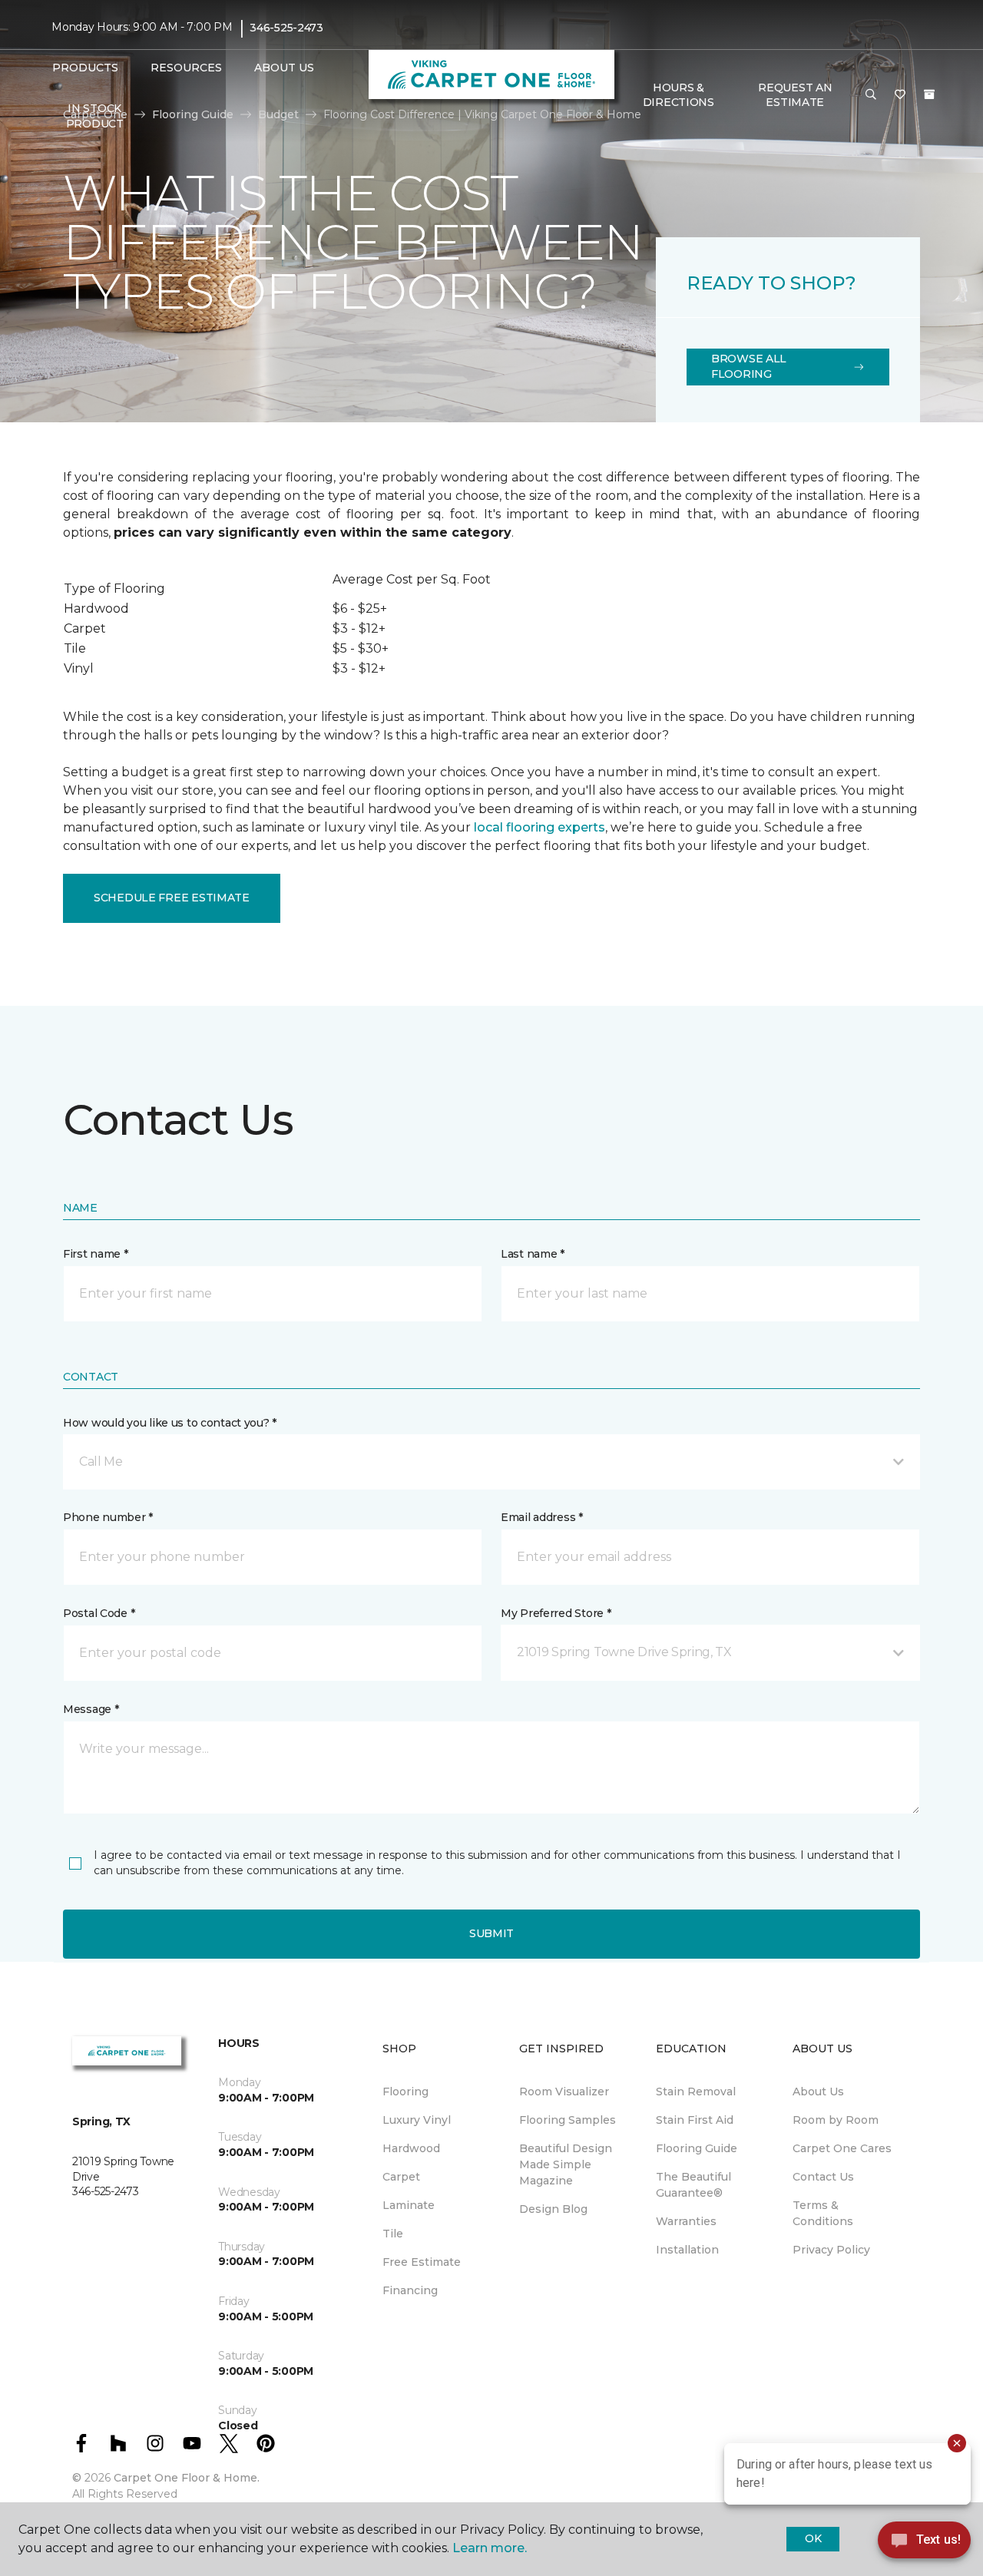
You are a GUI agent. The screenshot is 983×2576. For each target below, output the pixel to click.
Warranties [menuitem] (686, 2221)
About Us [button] (284, 68)
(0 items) (929, 94)
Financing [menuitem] (410, 2290)
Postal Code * (99, 1613)
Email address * (542, 1517)
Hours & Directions (679, 95)
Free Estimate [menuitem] (422, 2262)
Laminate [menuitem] (409, 2205)
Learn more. (490, 2548)
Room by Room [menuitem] (836, 2120)
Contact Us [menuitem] (823, 2177)
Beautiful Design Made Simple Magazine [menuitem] (566, 2164)
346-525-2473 (286, 28)
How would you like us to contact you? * (170, 1423)
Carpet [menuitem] (401, 2177)
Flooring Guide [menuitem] (697, 2148)
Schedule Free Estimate (172, 898)
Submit (491, 1933)
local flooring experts (539, 827)
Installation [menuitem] (687, 2250)
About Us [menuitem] (818, 2092)
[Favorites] (900, 95)
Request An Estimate (795, 95)
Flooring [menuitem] (405, 2092)
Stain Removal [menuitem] (696, 2092)
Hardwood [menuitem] (411, 2148)
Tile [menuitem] (393, 2234)
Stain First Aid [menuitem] (695, 2120)
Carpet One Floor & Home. (187, 2478)
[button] (871, 95)
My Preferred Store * (556, 1613)
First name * (96, 1254)
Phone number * (108, 1517)
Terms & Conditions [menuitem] (823, 2213)
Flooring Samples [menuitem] (568, 2120)
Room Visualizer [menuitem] (564, 2092)
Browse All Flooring (749, 366)
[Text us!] (924, 2544)
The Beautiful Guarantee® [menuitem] (693, 2185)
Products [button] (85, 68)
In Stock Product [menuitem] (95, 116)
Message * (91, 1709)
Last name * (533, 1254)
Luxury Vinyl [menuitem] (417, 2120)
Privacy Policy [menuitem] (831, 2250)
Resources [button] (186, 68)
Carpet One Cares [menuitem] (842, 2148)
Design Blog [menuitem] (553, 2209)
